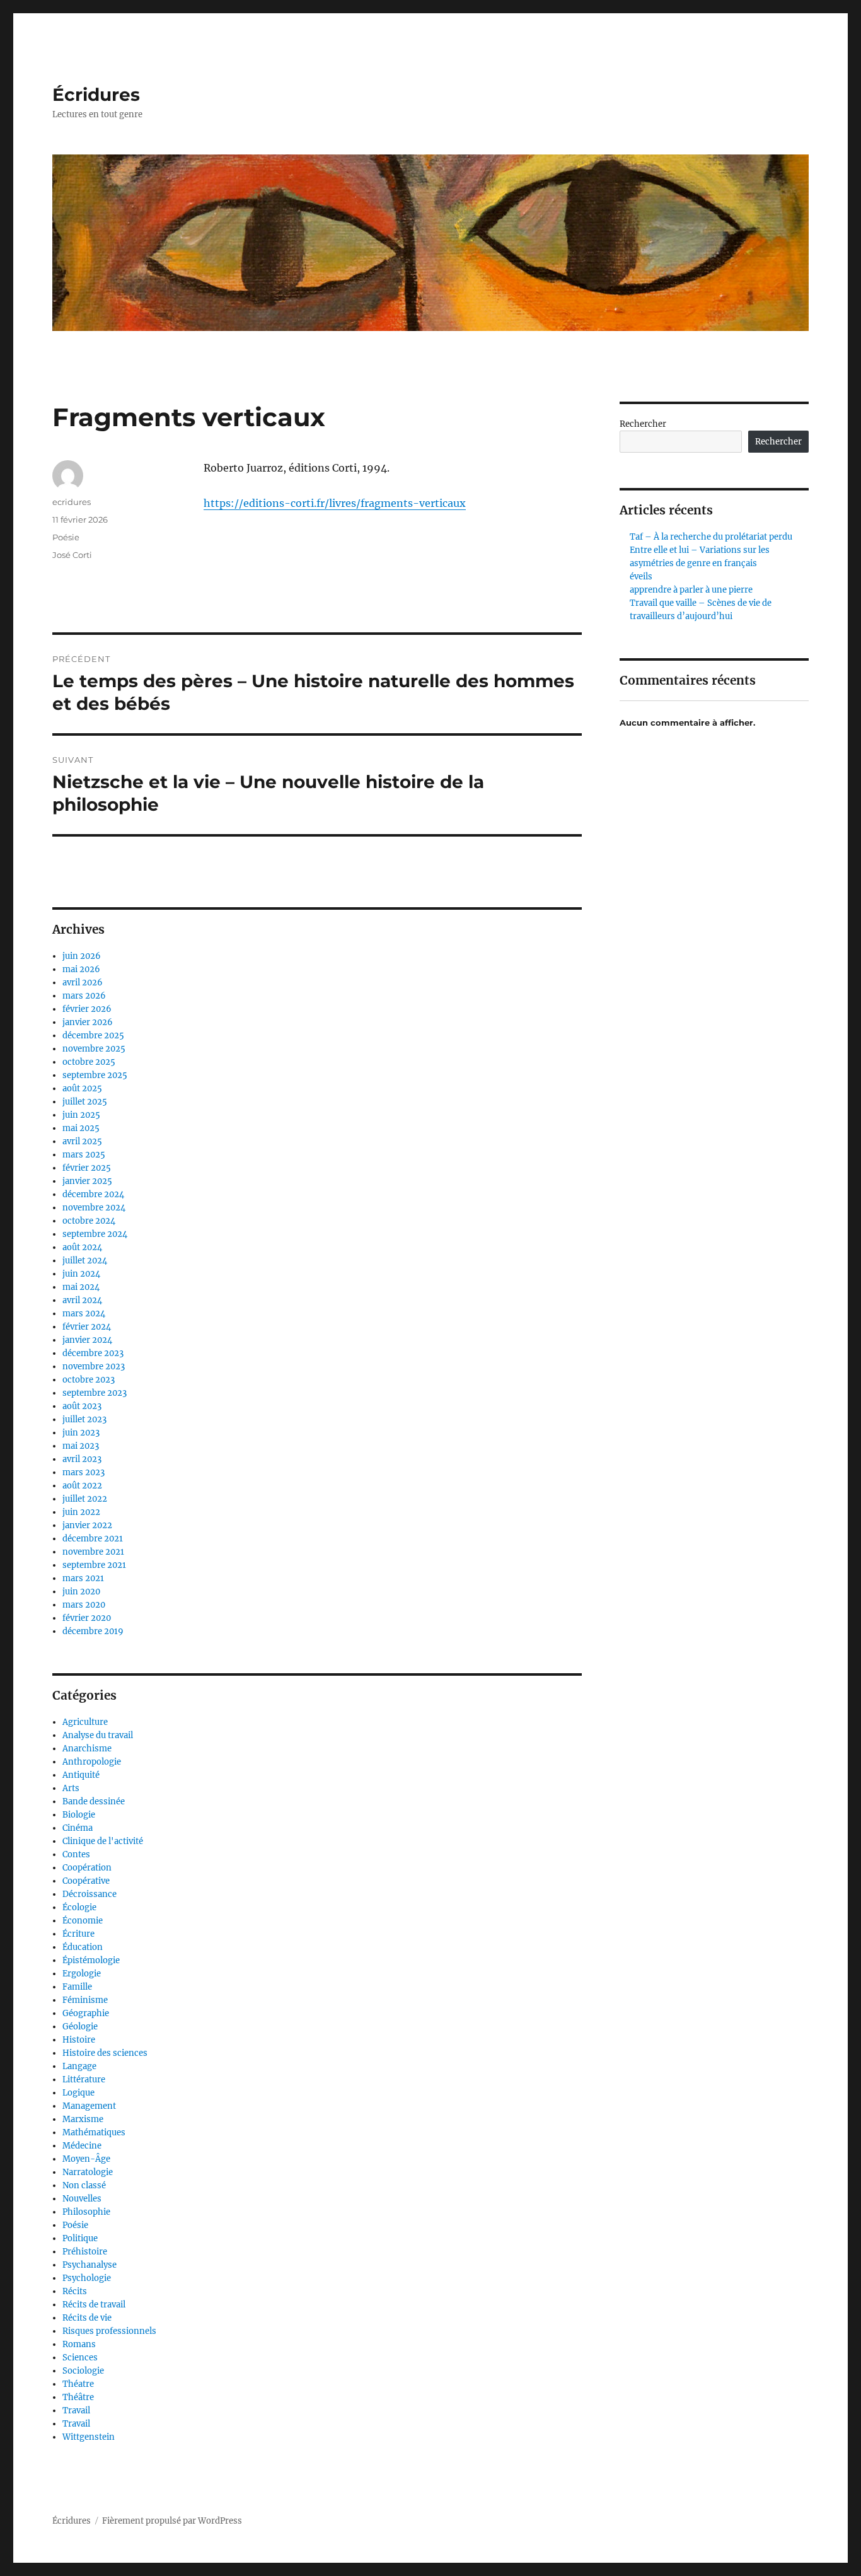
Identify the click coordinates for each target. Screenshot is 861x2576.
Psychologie (87, 2278)
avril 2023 (82, 1459)
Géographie (86, 2013)
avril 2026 (83, 983)
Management (89, 2106)
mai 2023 (81, 1446)
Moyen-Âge (86, 2159)
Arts (71, 1788)
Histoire (79, 2040)
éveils (641, 577)
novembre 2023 (94, 1366)
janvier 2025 (87, 1181)
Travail (76, 2411)
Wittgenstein (89, 2437)
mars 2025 (84, 1155)
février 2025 (87, 1168)
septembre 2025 (95, 1075)
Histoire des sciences (105, 2053)
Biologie (79, 1815)
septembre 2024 (95, 1234)
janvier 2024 (87, 1340)
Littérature (84, 2080)
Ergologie (82, 1974)
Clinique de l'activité (103, 1841)
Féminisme (85, 2000)
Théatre (78, 2384)
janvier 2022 (87, 1525)
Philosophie (86, 2212)
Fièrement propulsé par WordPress (172, 2521)
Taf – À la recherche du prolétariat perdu (711, 537)
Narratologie (88, 2172)
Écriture (78, 1934)
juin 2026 (82, 956)
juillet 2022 (85, 1499)
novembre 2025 (94, 1049)
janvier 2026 (88, 1022)
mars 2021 (83, 1578)
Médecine (82, 2146)
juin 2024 (81, 1274)
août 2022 (82, 1486)
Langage (79, 2066)
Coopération (87, 1868)
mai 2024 (81, 1287)
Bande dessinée (94, 1801)
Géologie (80, 2027)
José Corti (72, 555)
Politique (80, 2238)
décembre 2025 (93, 1036)
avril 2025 (82, 1141)
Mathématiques (94, 2132)
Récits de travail (94, 2305)
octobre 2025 (89, 1062)
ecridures (72, 502)
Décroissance (90, 1894)
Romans (79, 2344)
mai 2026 (81, 969)
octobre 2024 (89, 1221)
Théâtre (78, 2397)
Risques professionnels (109, 2331)
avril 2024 (82, 1300)
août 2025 (82, 1088)
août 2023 (82, 1406)
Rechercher (643, 424)
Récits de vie (87, 2318)
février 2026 (87, 1009)
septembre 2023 (95, 1393)
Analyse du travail (98, 1735)
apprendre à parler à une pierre (691, 590)
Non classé (84, 2185)
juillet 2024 (85, 1261)
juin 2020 (81, 1592)
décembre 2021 (93, 1539)
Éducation (83, 1947)
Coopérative (86, 1881)
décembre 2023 (93, 1353)
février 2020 (87, 1618)
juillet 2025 (85, 1102)
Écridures (96, 95)
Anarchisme (87, 1749)
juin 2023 (81, 1433)
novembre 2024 (94, 1208)
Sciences (80, 2358)
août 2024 (82, 1247)
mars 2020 (84, 1605)
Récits (75, 2291)
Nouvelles (82, 2199)
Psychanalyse (90, 2265)
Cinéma (78, 1828)
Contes (76, 1854)
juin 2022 (81, 1512)
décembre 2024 (93, 1194)
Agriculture (85, 1722)
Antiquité (81, 1775)
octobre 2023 (89, 1380)
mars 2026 (84, 996)
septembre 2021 (94, 1565)
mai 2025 (81, 1128)
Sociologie (83, 2371)
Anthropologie (92, 1762)
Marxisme (83, 2119)
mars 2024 (84, 1314)
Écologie (79, 1907)
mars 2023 (84, 1472)
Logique (78, 2093)
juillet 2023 (84, 1419)
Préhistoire (85, 2252)
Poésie (66, 537)
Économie (83, 1921)
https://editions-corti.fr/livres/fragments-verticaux (335, 503)
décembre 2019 (93, 1631)
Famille (77, 1987)
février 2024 (87, 1327)
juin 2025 (81, 1115)
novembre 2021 (93, 1552)
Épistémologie (91, 1960)
